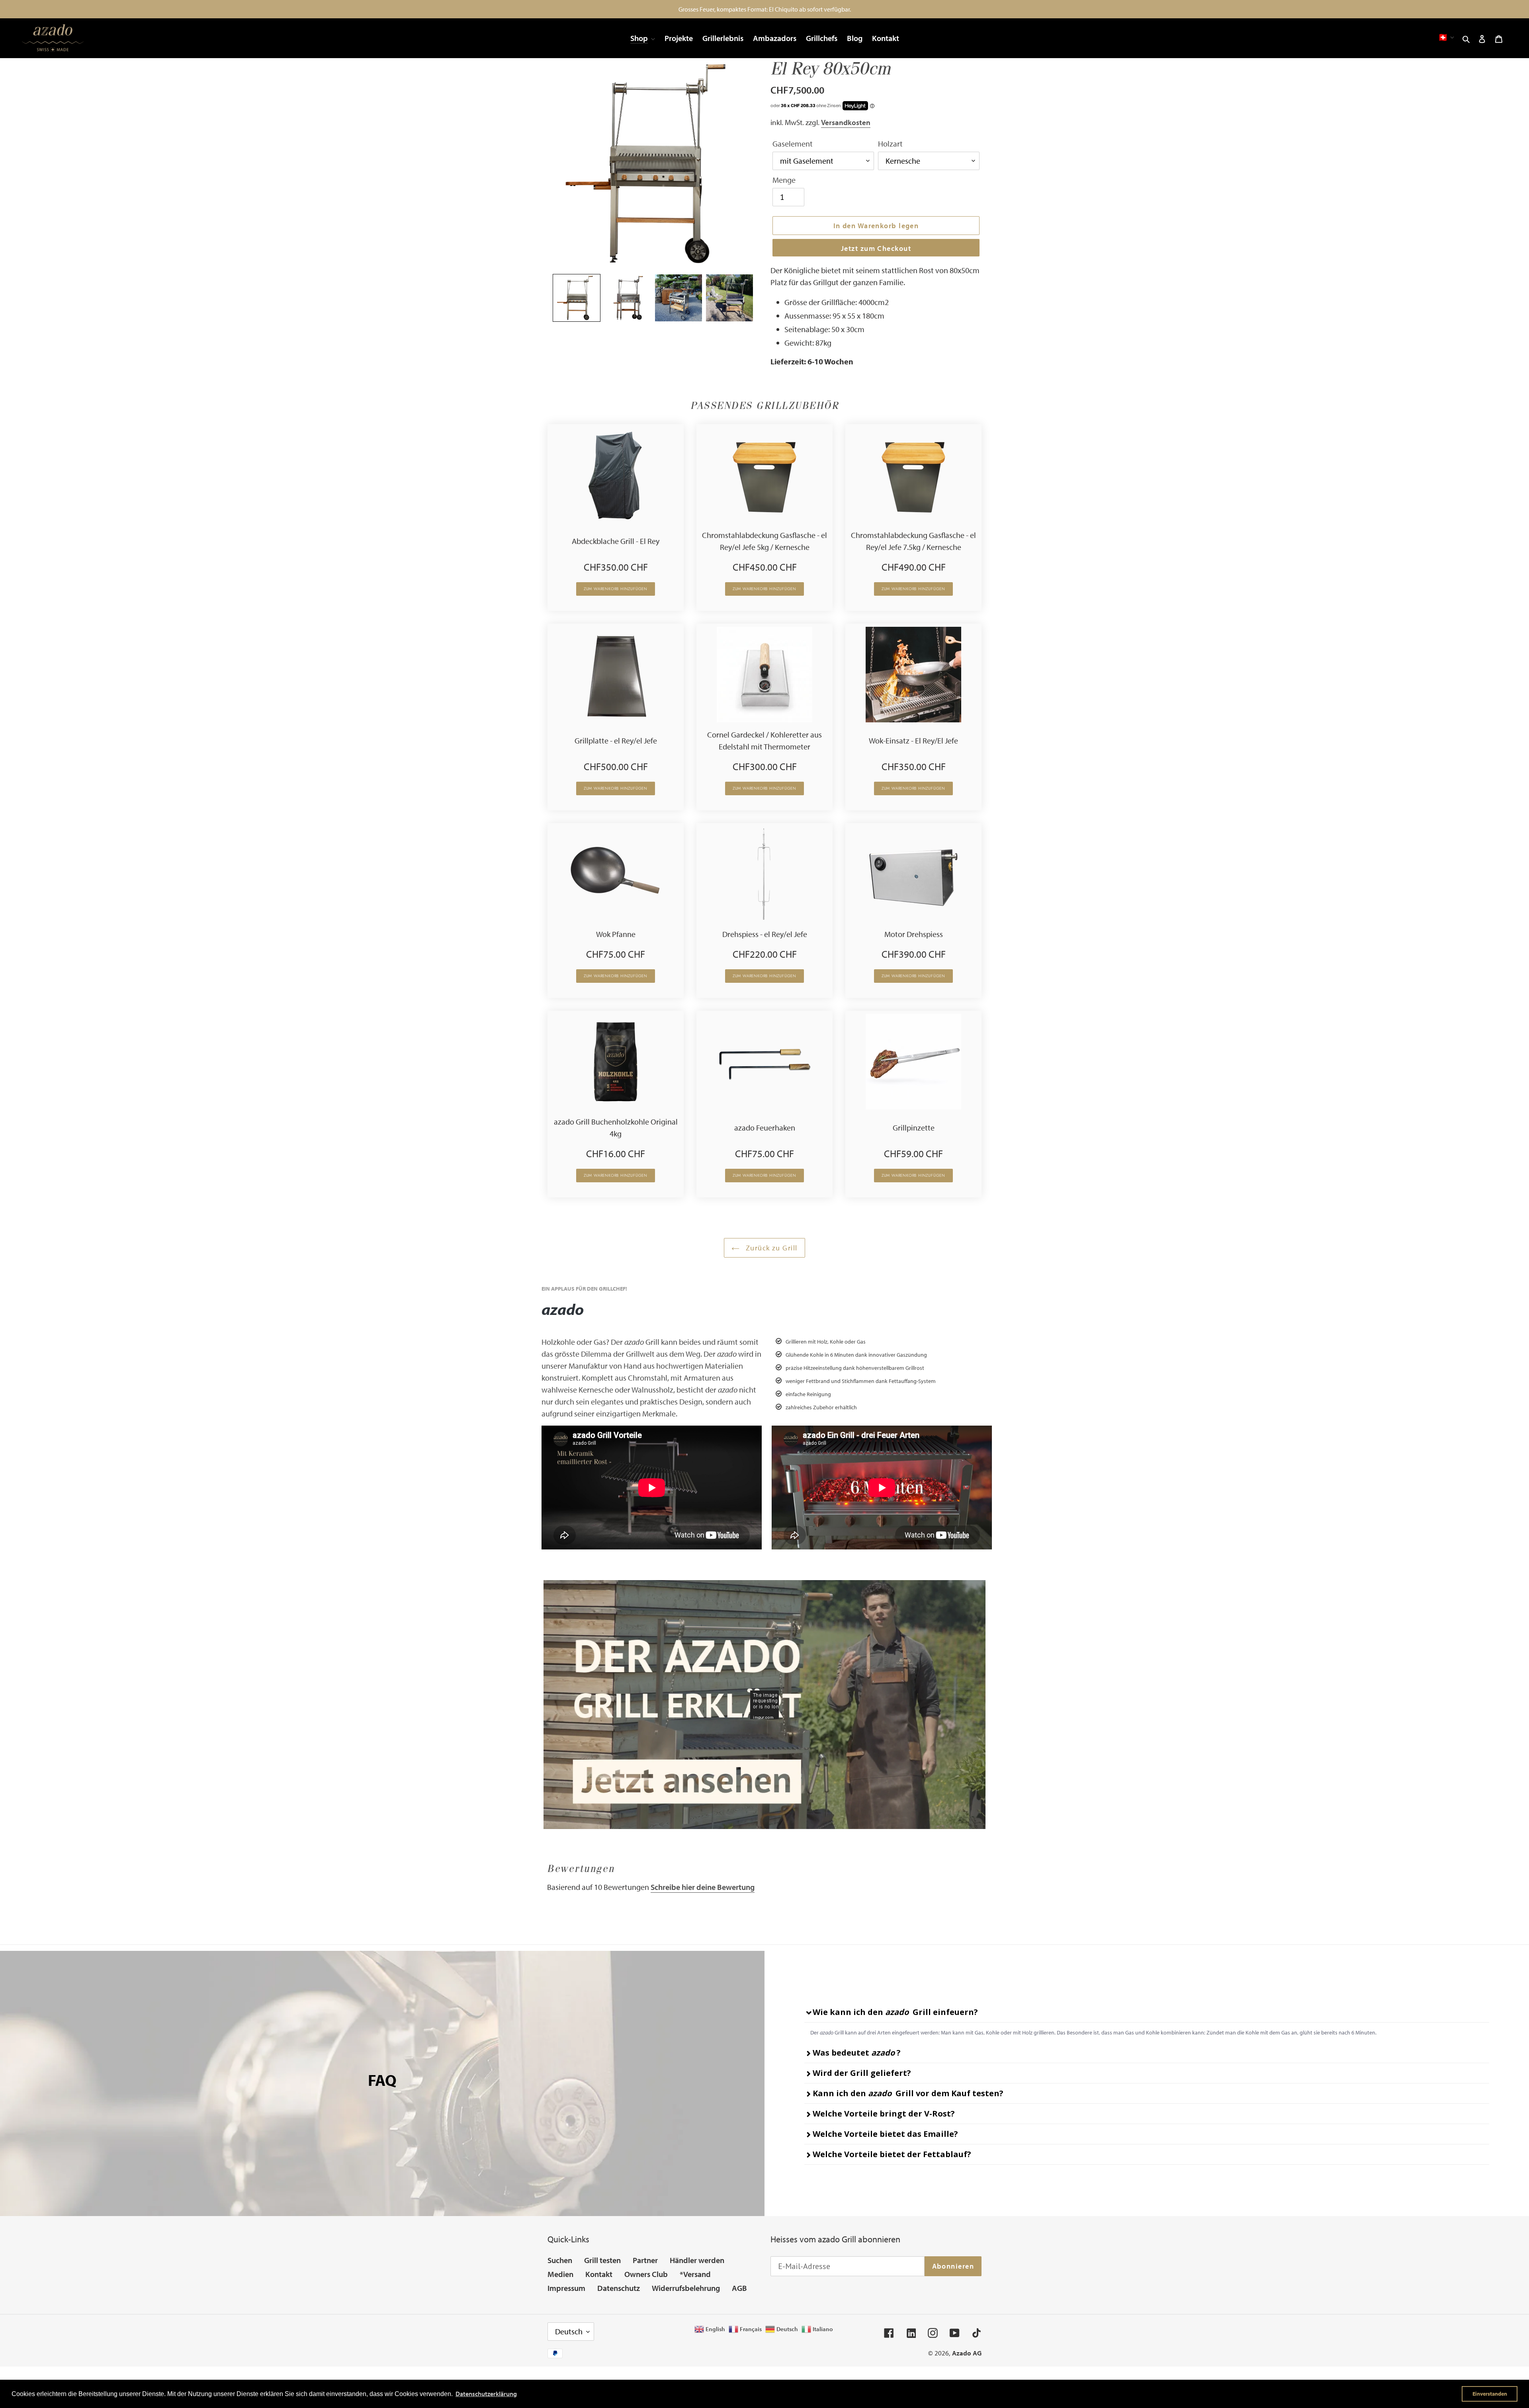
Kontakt (599, 2274)
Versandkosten (846, 122)
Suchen (560, 2260)
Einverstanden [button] (1490, 2393)
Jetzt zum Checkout (876, 248)
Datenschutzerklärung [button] (486, 2394)
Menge (784, 180)
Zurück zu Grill (770, 1248)
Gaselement (793, 144)
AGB (739, 2288)
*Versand (695, 2274)
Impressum (566, 2288)
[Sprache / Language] (1446, 37)
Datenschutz (619, 2288)
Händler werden (697, 2260)
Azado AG (967, 2353)
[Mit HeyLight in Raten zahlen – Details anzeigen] (872, 106)
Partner (645, 2260)
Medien (560, 2274)
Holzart (890, 144)
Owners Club (646, 2274)
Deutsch (569, 2331)
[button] (577, 298)
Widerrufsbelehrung (686, 2288)
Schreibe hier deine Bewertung (703, 1887)
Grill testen (602, 2260)
